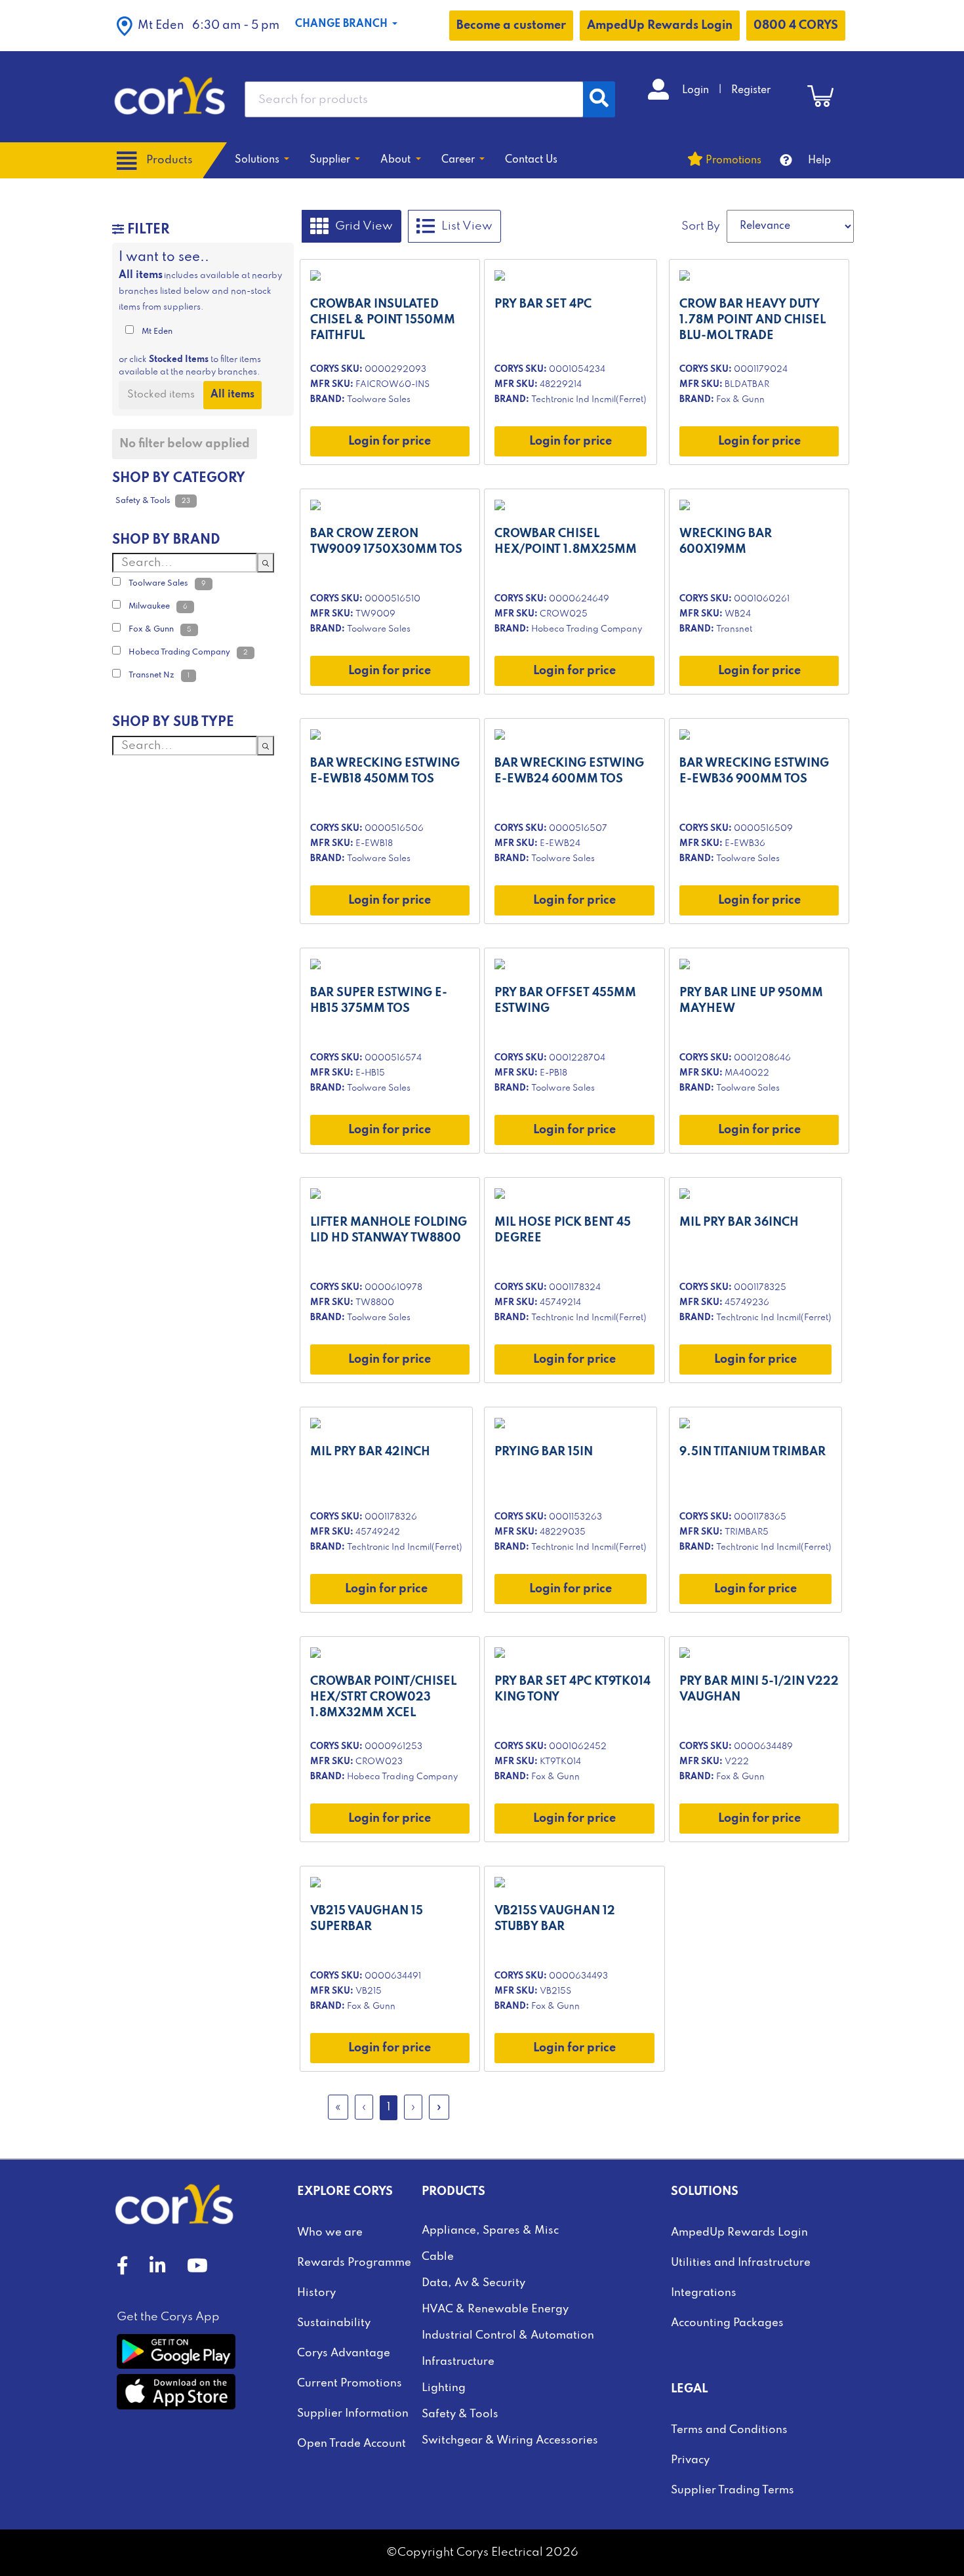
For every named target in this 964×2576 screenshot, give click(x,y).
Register (751, 91)
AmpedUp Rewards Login (660, 26)
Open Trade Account (351, 2444)
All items (232, 395)
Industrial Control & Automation (508, 2336)
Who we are (330, 2233)
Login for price (390, 441)
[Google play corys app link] (176, 2351)
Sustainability (334, 2323)
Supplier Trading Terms (733, 2490)
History (316, 2293)
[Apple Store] (176, 2392)
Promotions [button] (733, 161)
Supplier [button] (331, 160)
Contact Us (531, 160)
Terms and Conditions (729, 2430)
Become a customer (511, 26)
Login (697, 91)
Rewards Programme (354, 2263)
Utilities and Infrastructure (741, 2263)
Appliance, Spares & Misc (490, 2231)
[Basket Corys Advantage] (820, 96)
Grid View (364, 226)
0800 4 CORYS (796, 26)
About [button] (397, 160)
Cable (438, 2257)
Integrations (704, 2293)
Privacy (690, 2460)
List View (467, 226)
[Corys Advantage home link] (170, 96)
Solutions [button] (258, 160)
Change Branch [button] (343, 24)
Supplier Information (353, 2414)
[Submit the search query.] (266, 563)
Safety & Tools (460, 2414)
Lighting (444, 2388)
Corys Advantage (344, 2353)
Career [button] (459, 160)
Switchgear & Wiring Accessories (510, 2441)
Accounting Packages (727, 2323)
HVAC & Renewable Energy (495, 2309)
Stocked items (161, 395)
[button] (198, 26)
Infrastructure (458, 2362)
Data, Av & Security (473, 2283)
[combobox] (414, 99)
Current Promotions (350, 2384)
